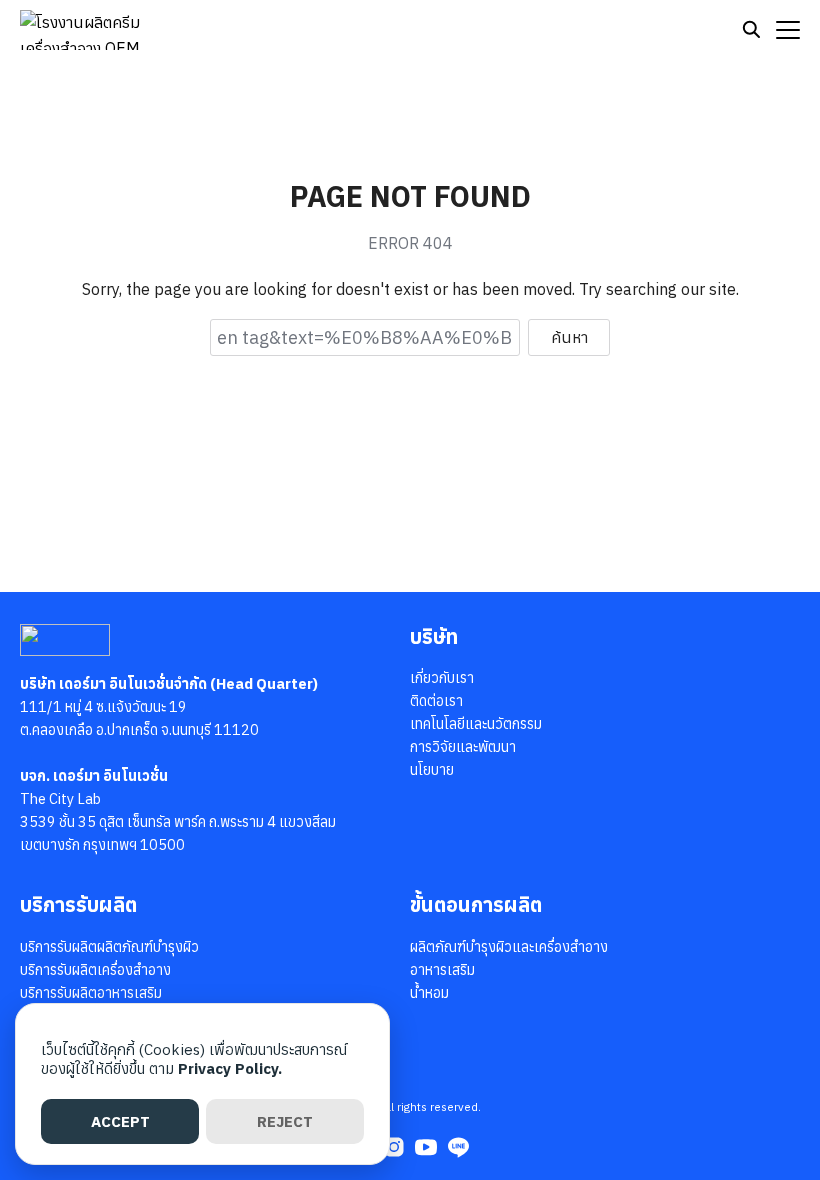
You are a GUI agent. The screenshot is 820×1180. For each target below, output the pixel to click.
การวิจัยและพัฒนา (463, 746)
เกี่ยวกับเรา (442, 677)
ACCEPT (120, 1121)
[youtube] (426, 1147)
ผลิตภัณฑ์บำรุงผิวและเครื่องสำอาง (509, 946)
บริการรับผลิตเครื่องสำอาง (95, 969)
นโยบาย (432, 769)
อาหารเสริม (442, 969)
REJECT (285, 1121)
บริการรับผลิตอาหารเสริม (91, 992)
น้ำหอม (429, 992)
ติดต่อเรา (436, 700)
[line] (458, 1147)
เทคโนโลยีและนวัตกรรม (476, 723)
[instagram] (394, 1147)
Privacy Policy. (230, 1068)
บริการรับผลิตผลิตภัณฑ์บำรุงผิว (109, 946)
